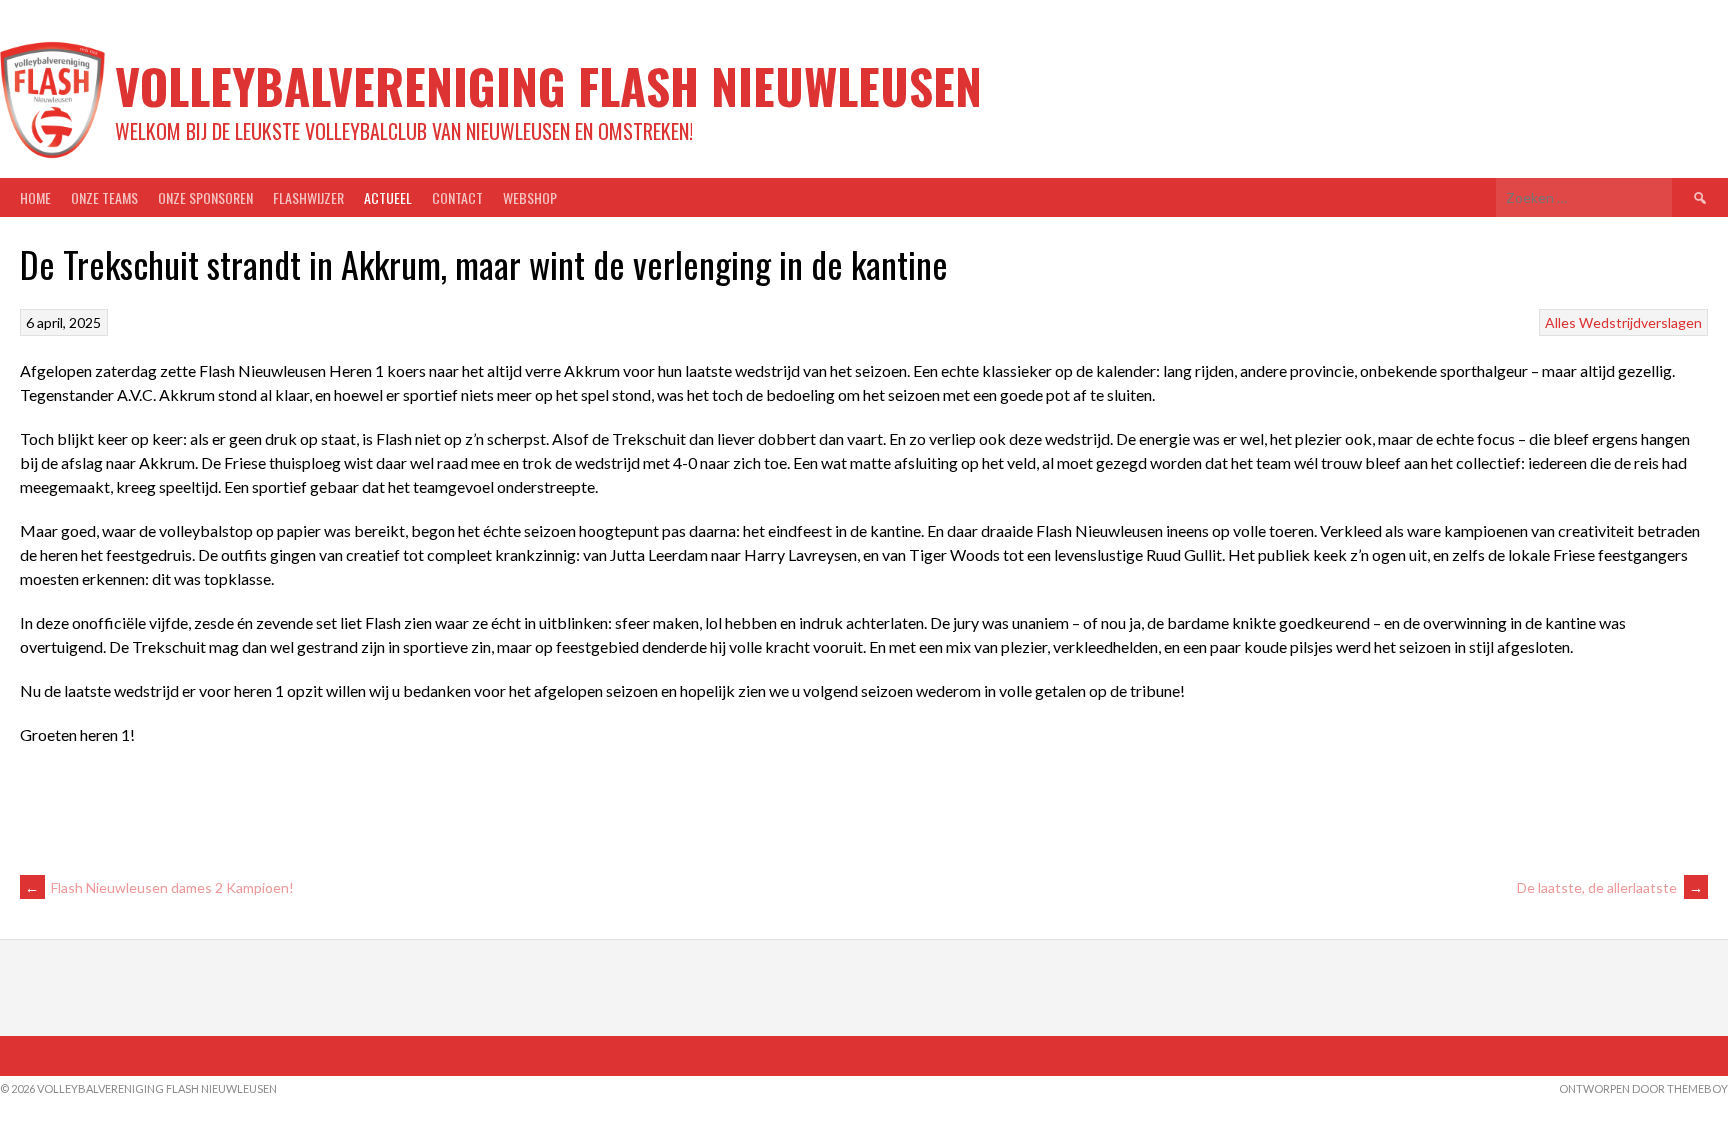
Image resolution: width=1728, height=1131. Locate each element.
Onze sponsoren (205, 197)
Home (35, 197)
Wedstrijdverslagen (1640, 322)
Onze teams (104, 197)
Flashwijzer (308, 197)
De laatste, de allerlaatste (1610, 887)
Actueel (388, 197)
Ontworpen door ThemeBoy (1643, 1088)
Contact (457, 197)
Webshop (530, 197)
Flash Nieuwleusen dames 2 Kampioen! (159, 887)
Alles (1560, 322)
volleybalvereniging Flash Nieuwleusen (548, 85)
